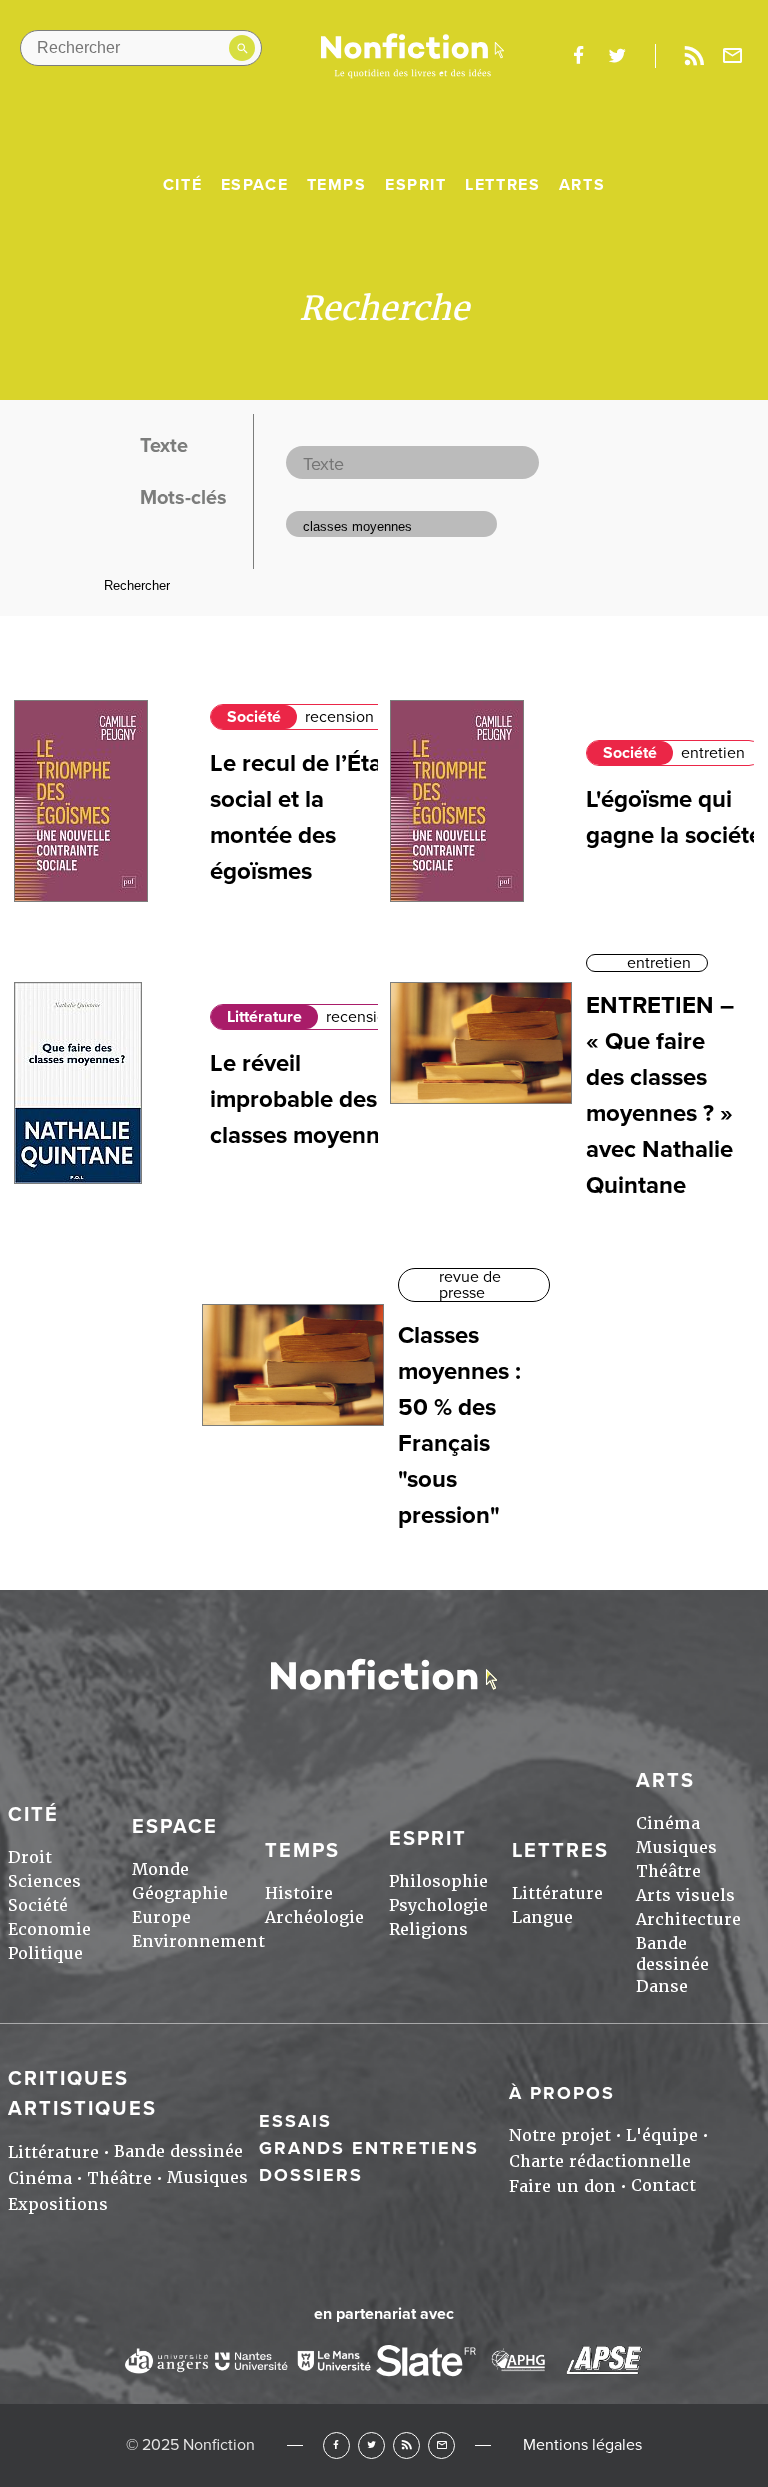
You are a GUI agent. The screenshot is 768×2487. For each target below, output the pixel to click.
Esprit (416, 185)
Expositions (58, 2204)
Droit (30, 1857)
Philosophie (438, 1881)
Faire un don (562, 2186)
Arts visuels (685, 1895)
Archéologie (314, 1917)
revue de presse (470, 1285)
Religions (428, 1929)
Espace (255, 185)
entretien (713, 753)
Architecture (688, 1919)
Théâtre (668, 1871)
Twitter (371, 2445)
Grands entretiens (369, 2148)
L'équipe (662, 2135)
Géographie (180, 1893)
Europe (161, 1917)
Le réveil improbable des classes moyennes (307, 1099)
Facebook (336, 2445)
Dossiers (311, 2175)
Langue (542, 1917)
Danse (662, 1986)
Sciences (44, 1881)
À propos (562, 2093)
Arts (582, 185)
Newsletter (733, 56)
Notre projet (560, 2135)
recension (339, 717)
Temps (337, 185)
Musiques (676, 1847)
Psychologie (438, 1905)
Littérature (264, 1017)
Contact (663, 2185)
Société (254, 717)
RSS (406, 2445)
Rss (694, 56)
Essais (295, 2121)
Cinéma (668, 1823)
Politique (45, 1953)
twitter (617, 56)
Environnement (198, 1941)
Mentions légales (582, 2445)
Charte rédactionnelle (600, 2161)
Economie (49, 1929)
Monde (160, 1869)
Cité (182, 185)
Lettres (502, 185)
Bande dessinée (672, 1954)
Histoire (299, 1893)
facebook (578, 56)
